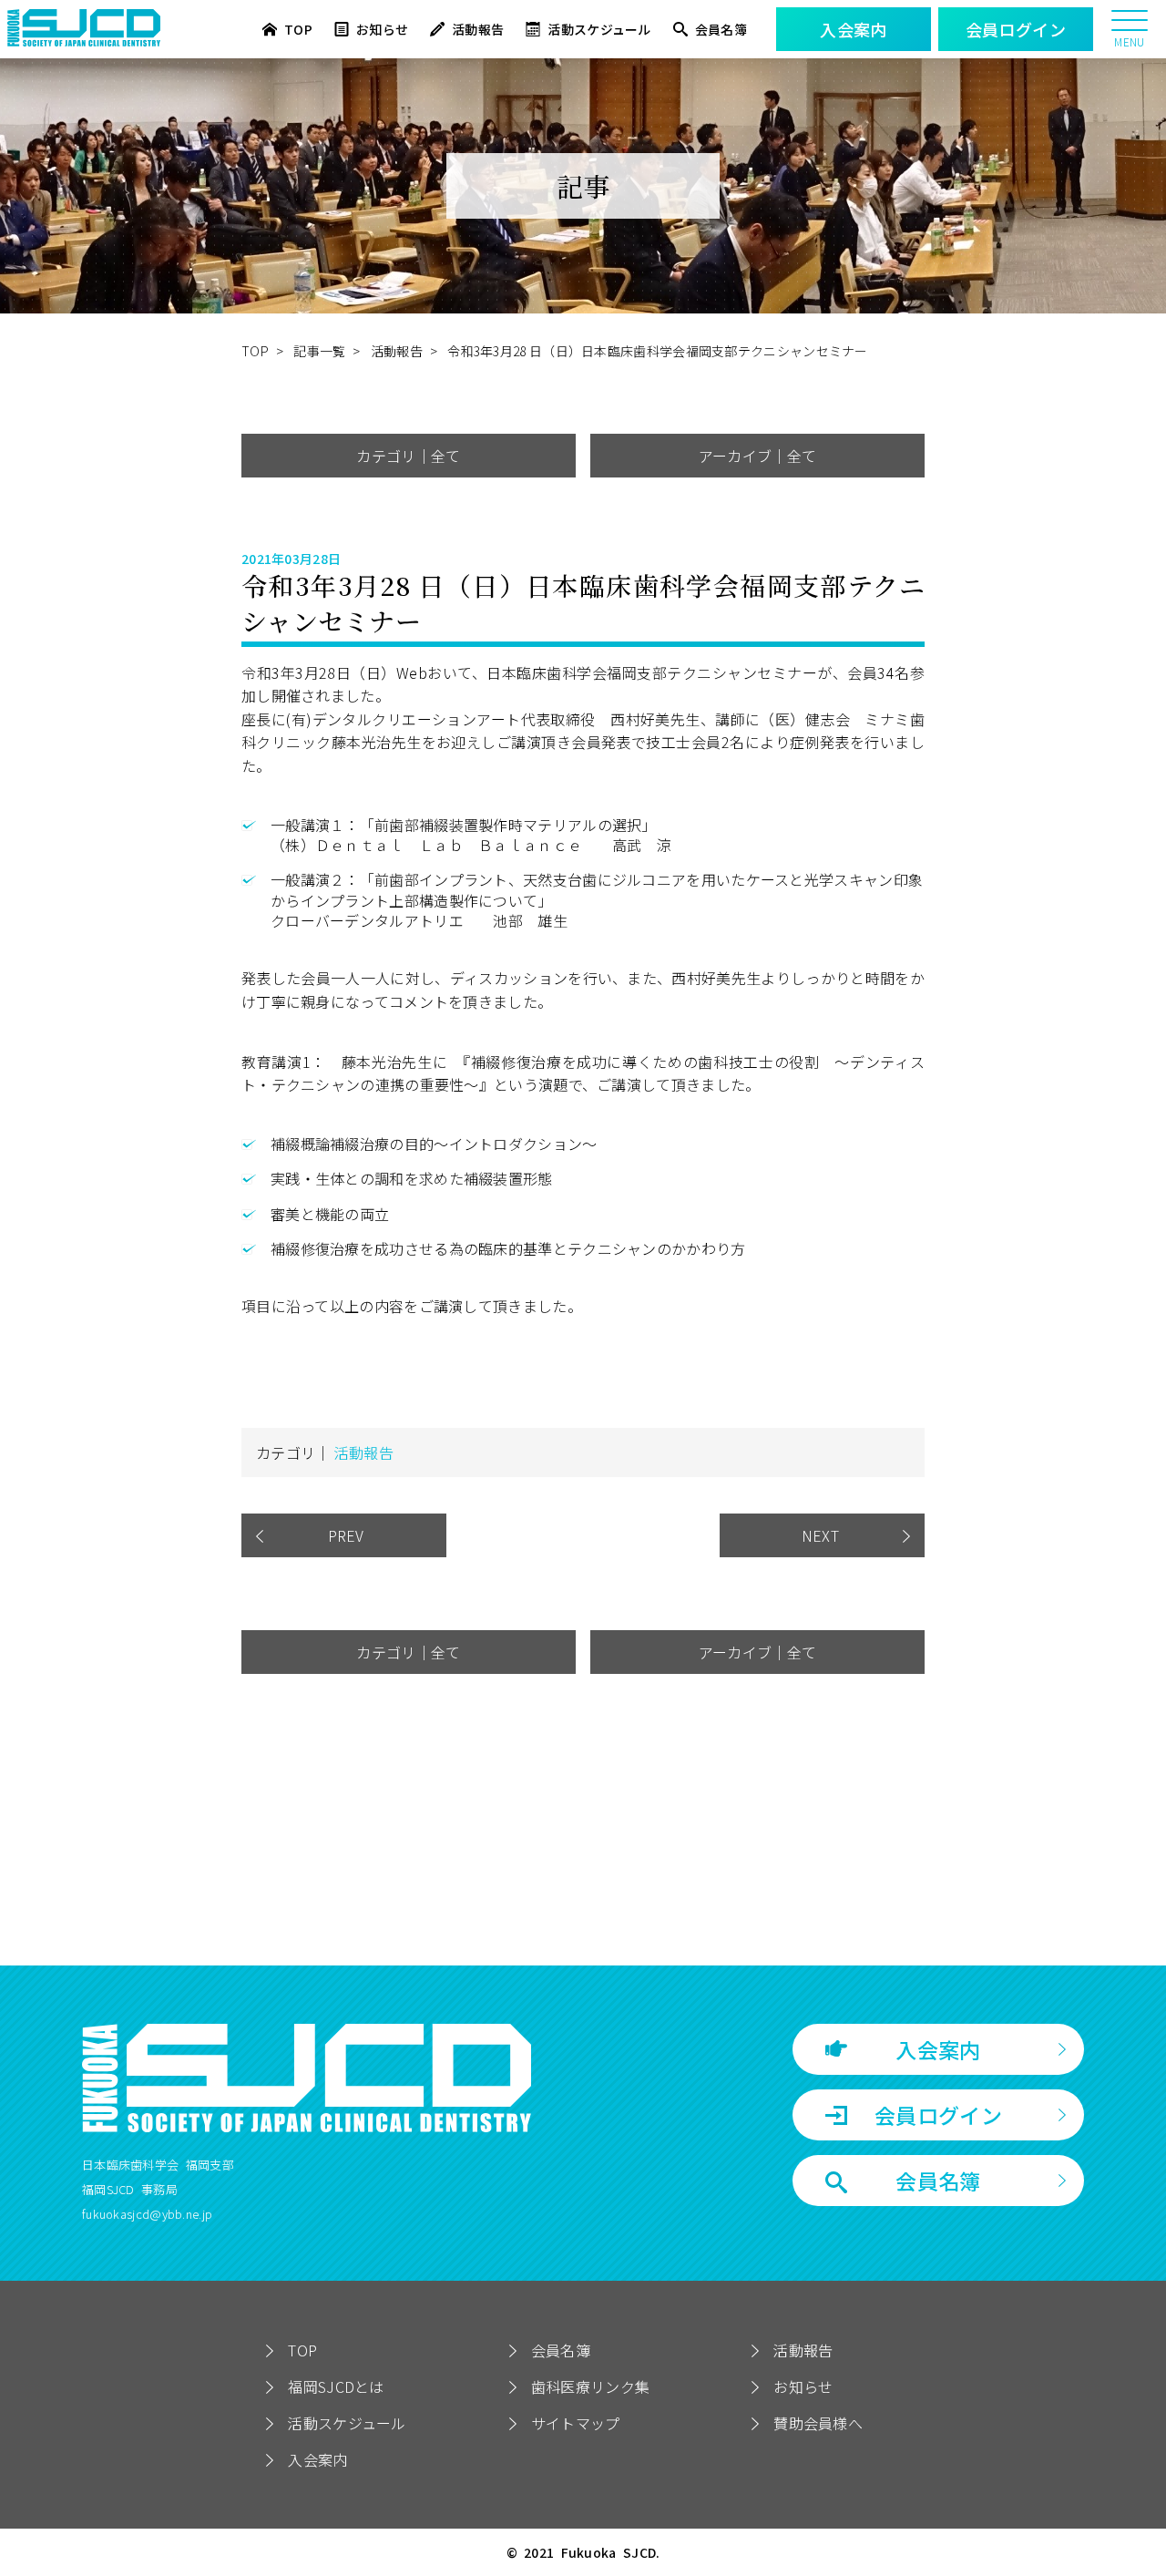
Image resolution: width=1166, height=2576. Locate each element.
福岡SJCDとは (336, 2386)
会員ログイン (938, 2115)
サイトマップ (576, 2423)
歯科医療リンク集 (590, 2386)
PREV (344, 1535)
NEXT (823, 1535)
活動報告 (478, 30)
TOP (298, 30)
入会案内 (938, 2049)
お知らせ (382, 30)
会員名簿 (721, 30)
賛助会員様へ (818, 2423)
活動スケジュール (599, 30)
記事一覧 (319, 351)
